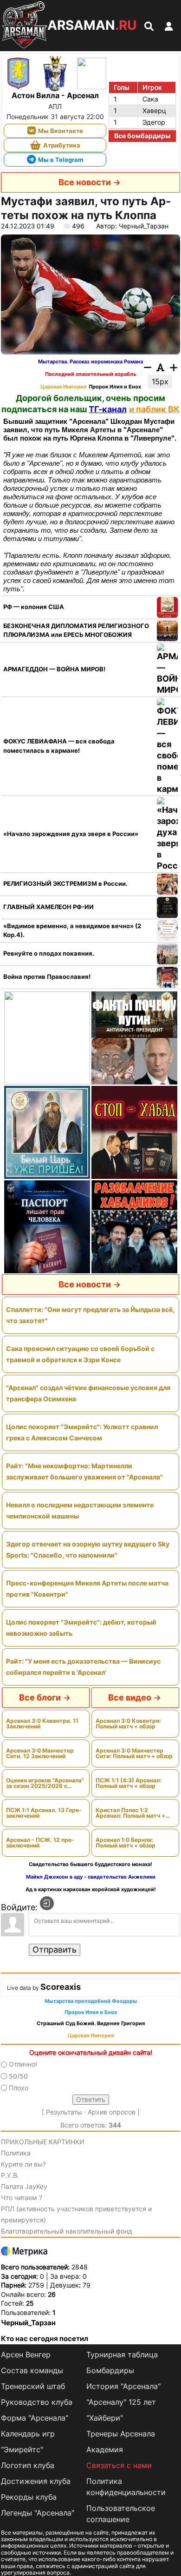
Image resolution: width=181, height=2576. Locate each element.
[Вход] (47, 1903)
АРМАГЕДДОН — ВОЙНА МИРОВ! (54, 669)
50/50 (18, 2076)
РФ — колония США (34, 607)
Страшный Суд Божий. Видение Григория (91, 2024)
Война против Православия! (47, 977)
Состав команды (32, 2370)
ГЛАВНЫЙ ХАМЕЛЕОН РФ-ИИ (48, 907)
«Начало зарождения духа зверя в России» (71, 834)
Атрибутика (62, 145)
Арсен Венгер (26, 2355)
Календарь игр (28, 2434)
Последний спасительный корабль (90, 374)
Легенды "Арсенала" (38, 2513)
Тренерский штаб (33, 2386)
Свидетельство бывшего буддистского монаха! (90, 1864)
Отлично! (23, 2064)
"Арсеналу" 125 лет (121, 2402)
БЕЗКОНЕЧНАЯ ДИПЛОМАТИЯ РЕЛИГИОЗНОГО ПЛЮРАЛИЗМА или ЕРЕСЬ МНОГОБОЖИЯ (76, 630)
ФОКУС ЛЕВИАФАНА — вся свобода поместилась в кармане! (59, 746)
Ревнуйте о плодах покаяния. (49, 953)
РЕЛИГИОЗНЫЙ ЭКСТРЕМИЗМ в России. (65, 883)
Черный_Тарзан (28, 2323)
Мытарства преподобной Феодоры (91, 2001)
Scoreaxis (61, 1987)
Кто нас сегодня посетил (45, 2338)
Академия (105, 2449)
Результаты (64, 2112)
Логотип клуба (28, 2465)
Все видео (130, 1697)
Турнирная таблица (122, 2355)
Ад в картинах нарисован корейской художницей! (91, 1890)
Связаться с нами (119, 2465)
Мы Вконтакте (61, 131)
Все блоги (40, 1697)
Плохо (19, 2088)
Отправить (55, 1950)
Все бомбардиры (142, 136)
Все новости (85, 182)
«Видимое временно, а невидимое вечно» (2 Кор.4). (72, 930)
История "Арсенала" (123, 2386)
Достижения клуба (36, 2481)
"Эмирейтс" (22, 2449)
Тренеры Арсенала (121, 2434)
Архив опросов (112, 2112)
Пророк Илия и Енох (115, 387)
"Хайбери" (105, 2418)
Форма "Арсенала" (35, 2418)
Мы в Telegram (61, 160)
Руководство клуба (37, 2402)
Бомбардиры (110, 2370)
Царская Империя (63, 387)
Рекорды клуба (29, 2497)
